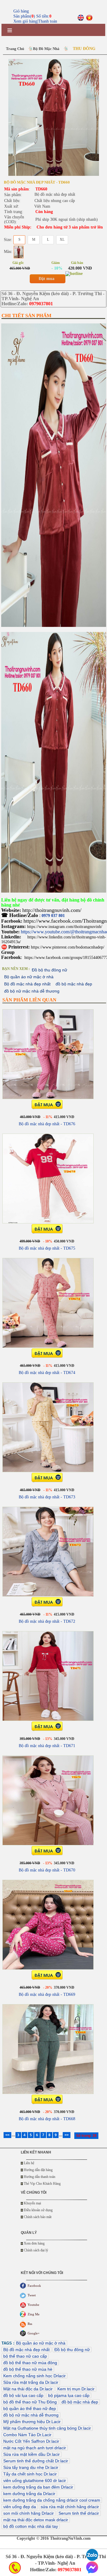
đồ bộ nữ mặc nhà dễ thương (32, 991)
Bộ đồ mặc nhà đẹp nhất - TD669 (47, 1994)
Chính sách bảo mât (38, 2217)
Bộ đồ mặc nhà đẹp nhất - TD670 (47, 1870)
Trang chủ (15, 49)
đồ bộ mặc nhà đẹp (74, 984)
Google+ (34, 2333)
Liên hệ (29, 2163)
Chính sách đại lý (36, 2250)
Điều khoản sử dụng (38, 2210)
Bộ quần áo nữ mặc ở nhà (29, 977)
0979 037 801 (53, 916)
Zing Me (34, 2314)
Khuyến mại (32, 2203)
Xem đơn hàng (34, 2243)
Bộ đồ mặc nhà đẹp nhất (27, 984)
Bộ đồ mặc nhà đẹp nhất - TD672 (47, 1621)
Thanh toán (48, 21)
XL (62, 240)
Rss (30, 2324)
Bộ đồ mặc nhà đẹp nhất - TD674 (47, 1373)
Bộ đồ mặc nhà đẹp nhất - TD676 (47, 1124)
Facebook (34, 2286)
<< (7, 2135)
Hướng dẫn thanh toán (40, 2177)
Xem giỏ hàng (25, 21)
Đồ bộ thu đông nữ (49, 970)
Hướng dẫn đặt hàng (38, 2170)
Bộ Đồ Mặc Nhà (46, 49)
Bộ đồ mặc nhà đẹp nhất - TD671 (47, 1746)
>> (67, 2135)
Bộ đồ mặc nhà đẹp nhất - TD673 (47, 1497)
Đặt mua (47, 279)
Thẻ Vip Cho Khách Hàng (42, 2184)
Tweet (32, 2295)
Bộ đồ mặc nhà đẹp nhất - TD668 (47, 2119)
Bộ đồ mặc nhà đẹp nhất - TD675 (47, 1248)
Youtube (33, 2305)
